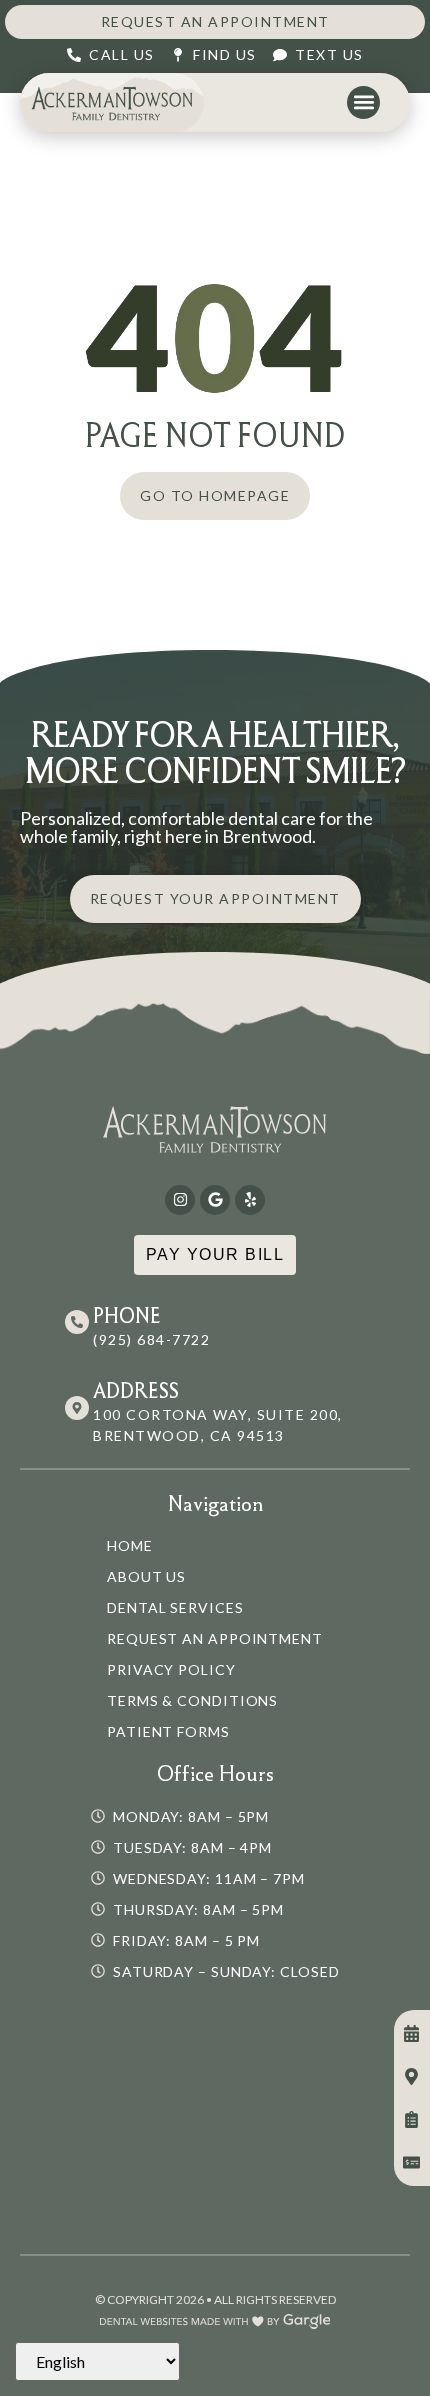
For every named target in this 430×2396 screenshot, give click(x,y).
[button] (363, 102)
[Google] (215, 1200)
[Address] (77, 1408)
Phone (127, 1315)
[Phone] (77, 1322)
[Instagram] (180, 1200)
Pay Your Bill (215, 1254)
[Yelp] (250, 1200)
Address (136, 1390)
